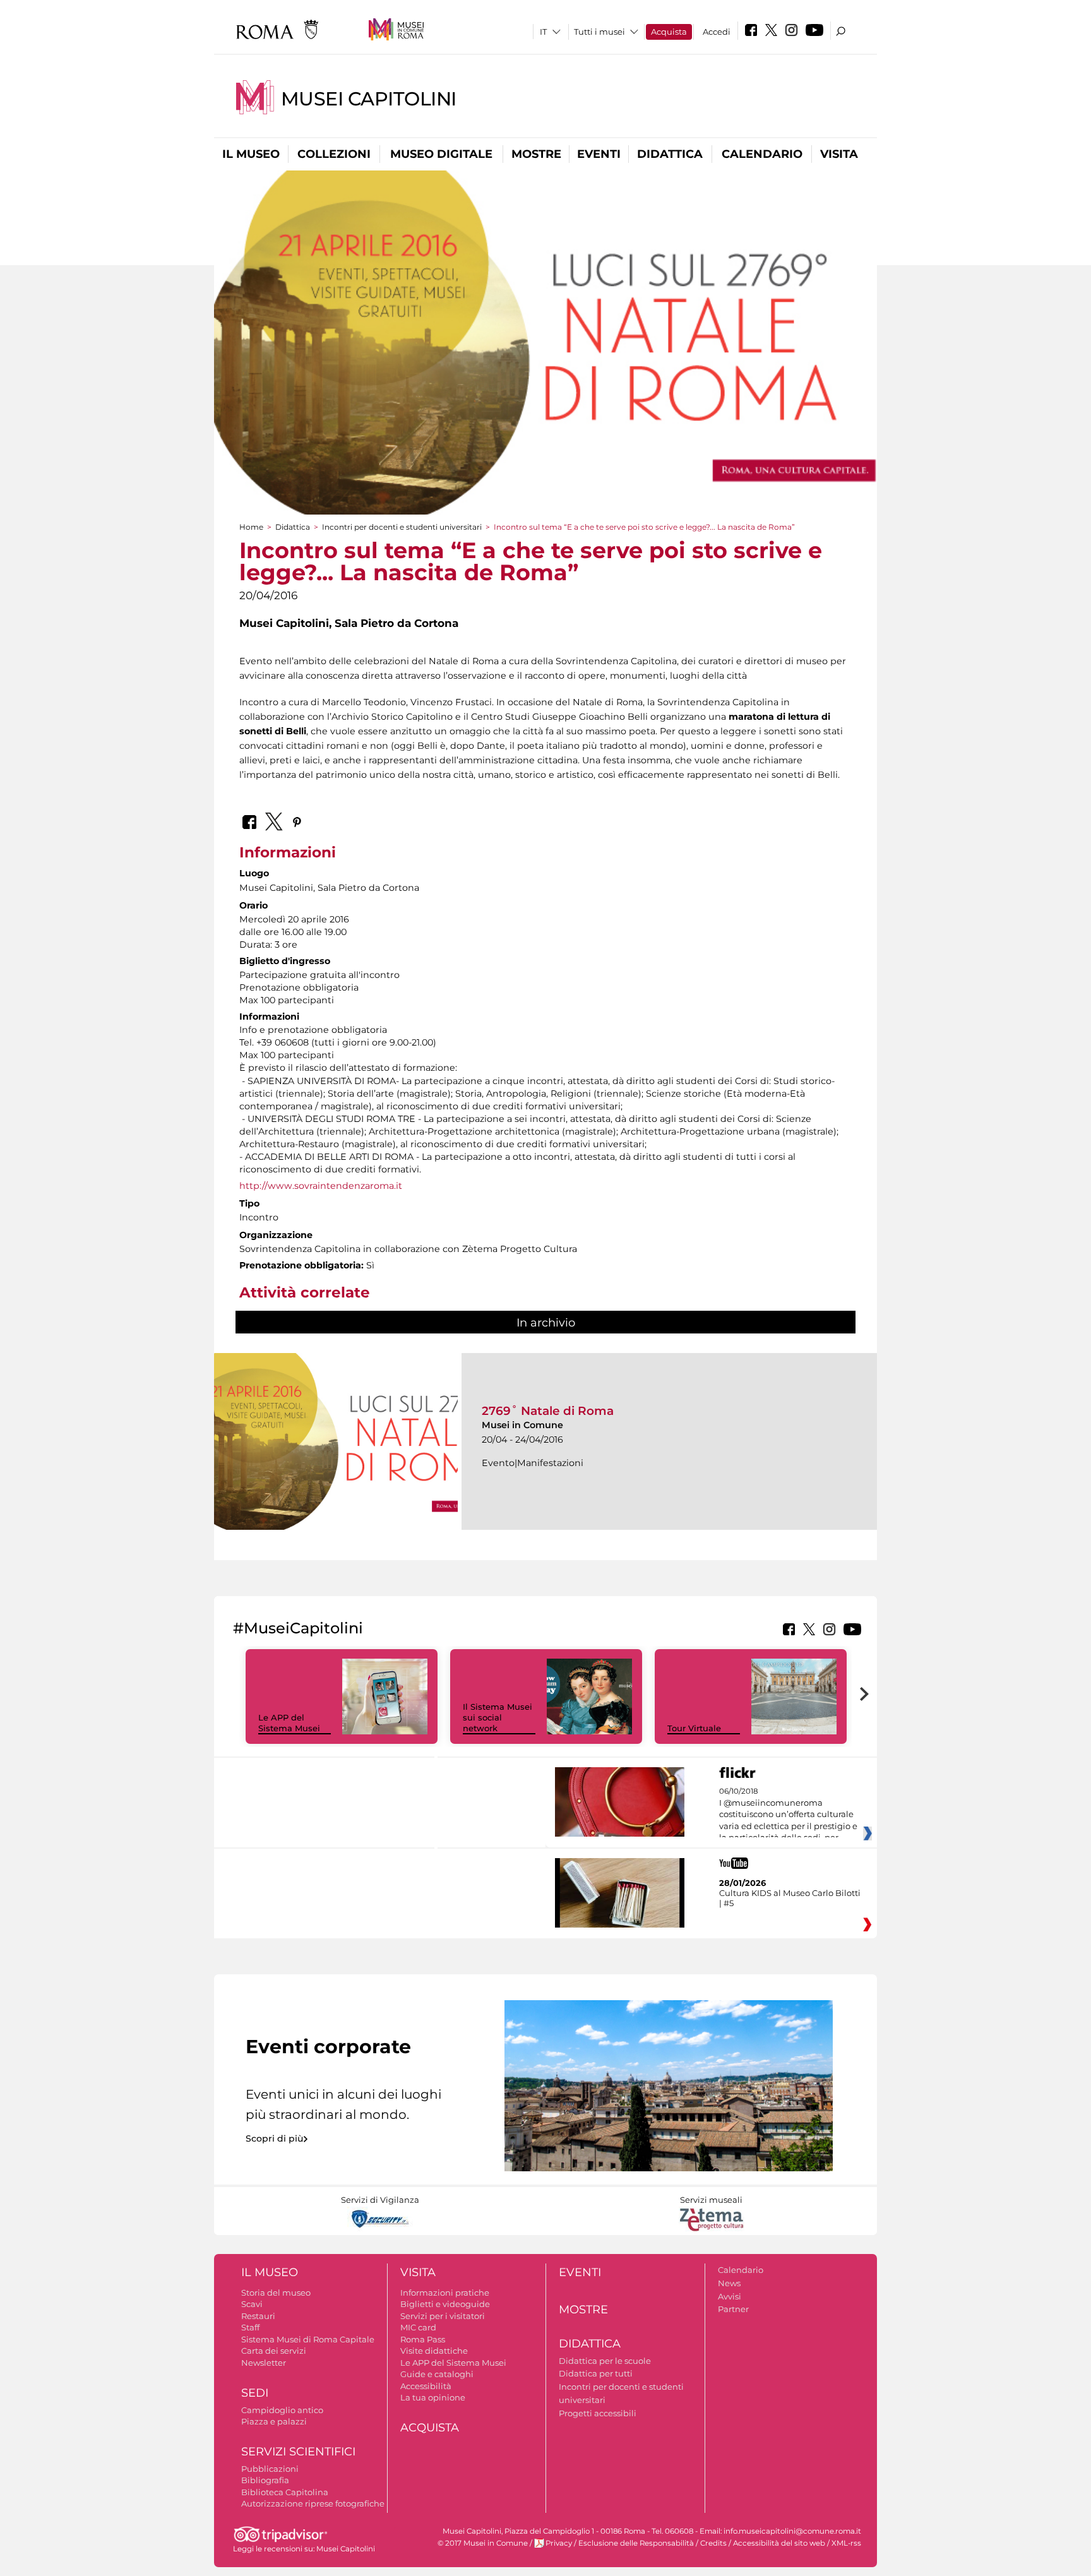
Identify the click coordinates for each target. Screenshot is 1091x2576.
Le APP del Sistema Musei (289, 1723)
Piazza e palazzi (274, 2421)
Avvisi (730, 2296)
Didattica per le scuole (605, 2361)
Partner (733, 2309)
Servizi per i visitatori (443, 2316)
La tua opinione (433, 2397)
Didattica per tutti (596, 2373)
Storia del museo (276, 2293)
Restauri (258, 2316)
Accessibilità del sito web (779, 2543)
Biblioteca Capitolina (285, 2492)
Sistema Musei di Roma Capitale (308, 2339)
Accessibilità (426, 2386)
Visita (839, 154)
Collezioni (334, 154)
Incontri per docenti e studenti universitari (402, 527)
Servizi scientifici (298, 2452)
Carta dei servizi (274, 2351)
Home (251, 527)
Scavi (252, 2304)
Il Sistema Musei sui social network (498, 1717)
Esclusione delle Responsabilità (636, 2543)
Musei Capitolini (369, 99)
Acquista (669, 32)
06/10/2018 (788, 1815)
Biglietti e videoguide (445, 2304)
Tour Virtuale (694, 1728)
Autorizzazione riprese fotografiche (313, 2503)
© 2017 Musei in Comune (483, 2543)
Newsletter (264, 2363)
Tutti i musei (599, 32)
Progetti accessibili (598, 2413)
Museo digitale (441, 154)
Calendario (762, 154)
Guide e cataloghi (437, 2374)
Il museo (251, 154)
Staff (250, 2327)
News (729, 2283)
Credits (713, 2543)
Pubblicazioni (270, 2469)
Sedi (255, 2393)
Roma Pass (423, 2339)
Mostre (536, 154)
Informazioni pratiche (445, 2293)
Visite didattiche (434, 2351)
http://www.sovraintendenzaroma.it (321, 1186)
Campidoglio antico (282, 2410)
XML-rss (846, 2543)
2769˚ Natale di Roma (548, 1411)
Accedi (717, 32)
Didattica (670, 154)
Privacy (559, 2543)
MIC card (418, 2327)
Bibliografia (265, 2480)
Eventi (599, 154)
